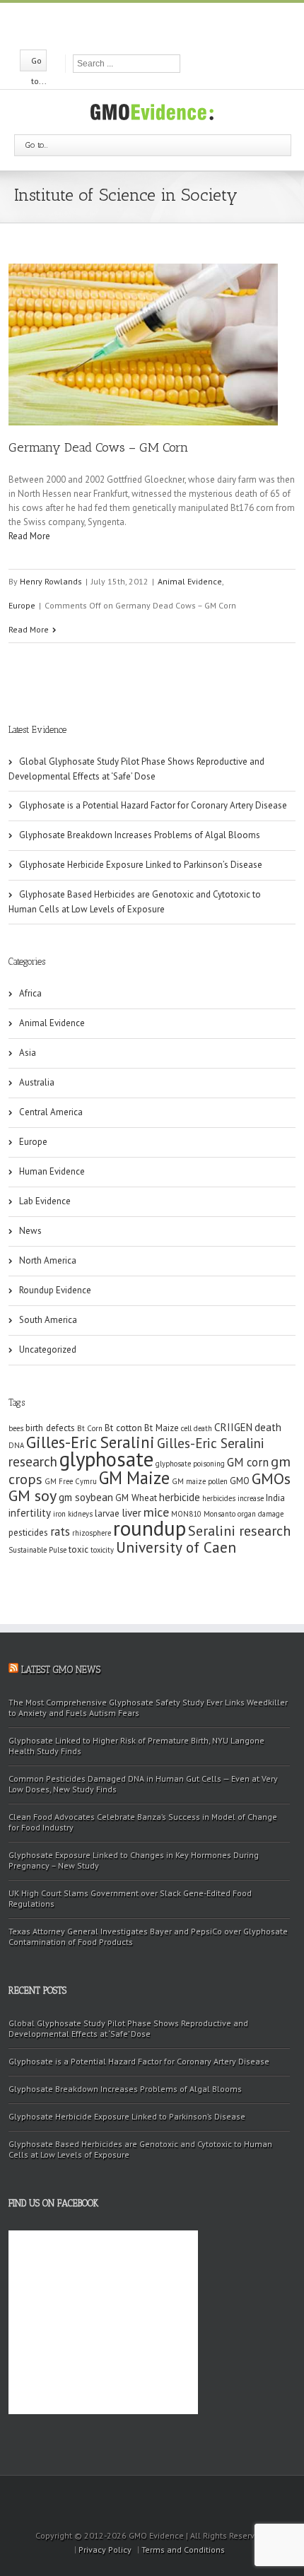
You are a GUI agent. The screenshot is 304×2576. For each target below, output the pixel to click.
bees (16, 1428)
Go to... (37, 145)
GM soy (33, 1495)
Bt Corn (90, 1428)
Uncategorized (48, 1349)
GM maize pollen (200, 1481)
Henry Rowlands (51, 581)
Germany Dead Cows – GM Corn (98, 447)
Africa (30, 993)
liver (131, 1513)
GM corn (248, 1462)
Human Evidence (52, 1171)
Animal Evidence (190, 581)
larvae (107, 1513)
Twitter (151, 25)
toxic (78, 1549)
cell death (197, 1428)
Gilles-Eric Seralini (90, 1442)
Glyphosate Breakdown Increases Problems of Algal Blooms (140, 835)
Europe (22, 605)
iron (59, 1514)
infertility (30, 1513)
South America (48, 1320)
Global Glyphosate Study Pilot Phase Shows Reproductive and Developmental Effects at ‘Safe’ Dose (136, 769)
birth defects (50, 1428)
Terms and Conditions (183, 2549)
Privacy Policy (105, 2549)
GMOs (271, 1478)
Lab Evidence (45, 1201)
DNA (16, 1445)
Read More (29, 536)
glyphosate (106, 1459)
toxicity (102, 1550)
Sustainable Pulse (37, 1550)
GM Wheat (136, 1498)
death (268, 1427)
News (30, 1231)
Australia (37, 1082)
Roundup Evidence (55, 1290)
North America (48, 1260)
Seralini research (239, 1530)
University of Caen (176, 1547)
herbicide (180, 1497)
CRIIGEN (233, 1427)
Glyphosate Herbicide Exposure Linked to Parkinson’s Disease (141, 865)
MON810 (186, 1514)
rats (60, 1531)
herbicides (219, 1498)
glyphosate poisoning (190, 1464)
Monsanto (220, 1514)
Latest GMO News (61, 1670)
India (275, 1498)
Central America (51, 1112)
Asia (28, 1053)
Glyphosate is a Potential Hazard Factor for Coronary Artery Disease (153, 805)
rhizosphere (92, 1533)
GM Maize (134, 1478)
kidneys (80, 1514)
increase (251, 1498)
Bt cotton (123, 1428)
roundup (150, 1528)
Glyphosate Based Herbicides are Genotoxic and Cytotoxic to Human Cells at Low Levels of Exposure (135, 902)
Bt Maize (162, 1428)
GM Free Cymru (71, 1481)
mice (156, 1512)
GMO (240, 1481)
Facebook (127, 25)
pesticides (28, 1533)
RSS (176, 24)
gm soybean (86, 1497)
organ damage (261, 1514)
